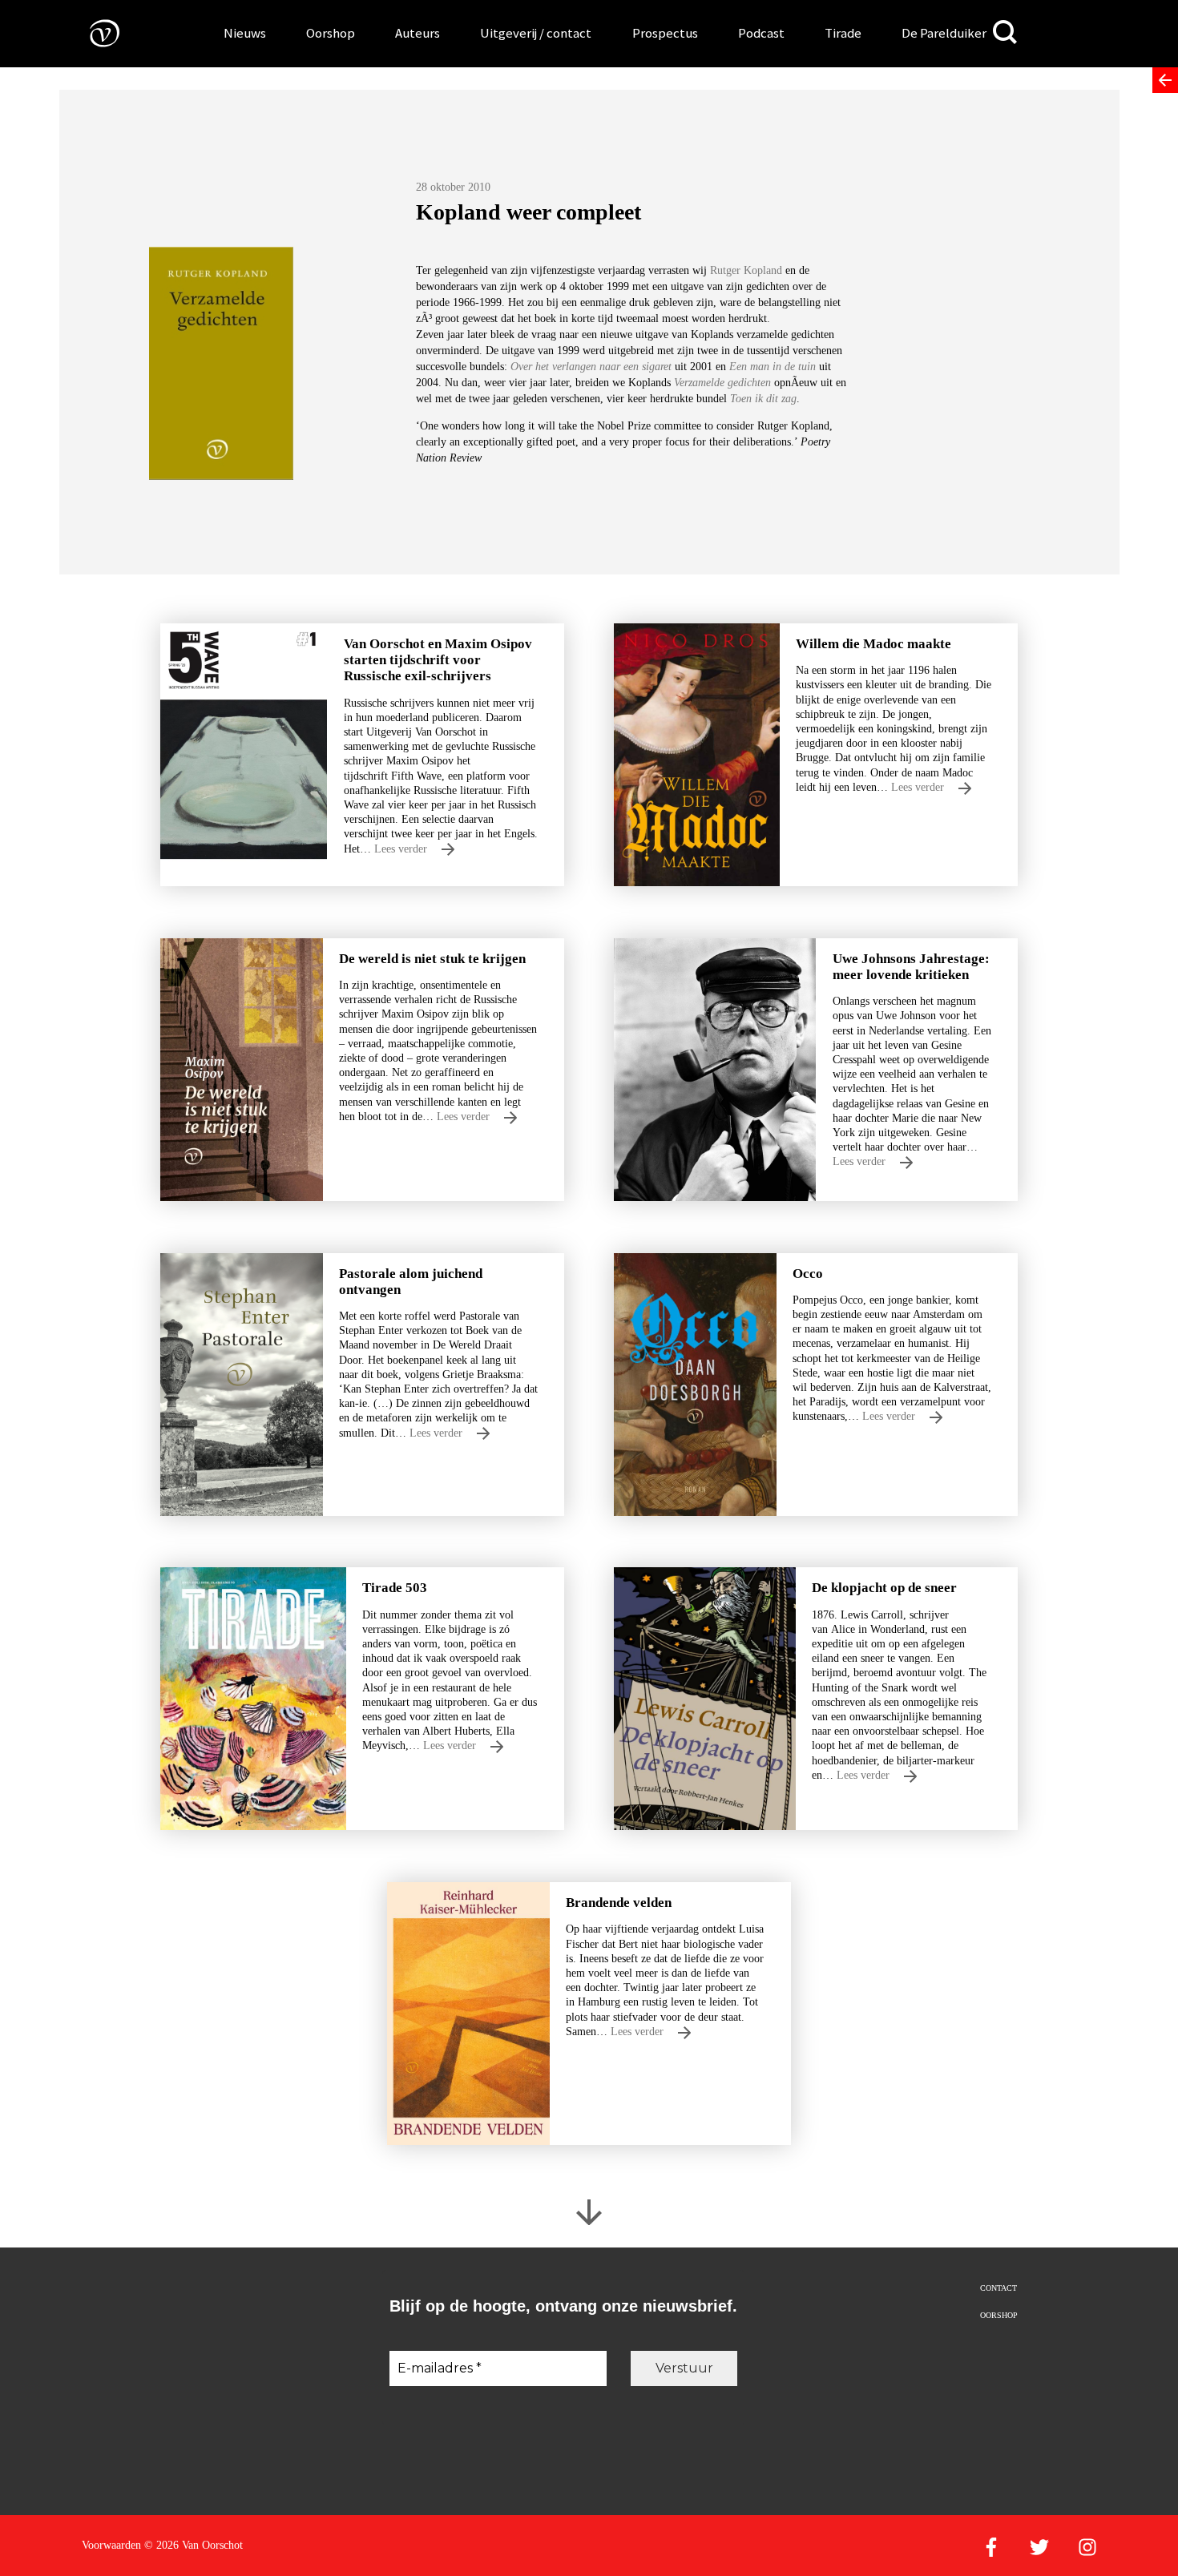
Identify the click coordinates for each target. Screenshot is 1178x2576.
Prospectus (665, 33)
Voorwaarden (111, 2545)
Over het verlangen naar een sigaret (591, 367)
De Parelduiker (944, 33)
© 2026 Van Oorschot (194, 2545)
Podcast (761, 33)
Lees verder (402, 849)
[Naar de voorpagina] (93, 32)
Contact (998, 2288)
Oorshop (331, 33)
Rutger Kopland (748, 270)
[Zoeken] (1005, 32)
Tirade (843, 33)
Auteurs (418, 33)
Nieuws (245, 33)
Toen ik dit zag (763, 399)
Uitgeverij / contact (536, 33)
